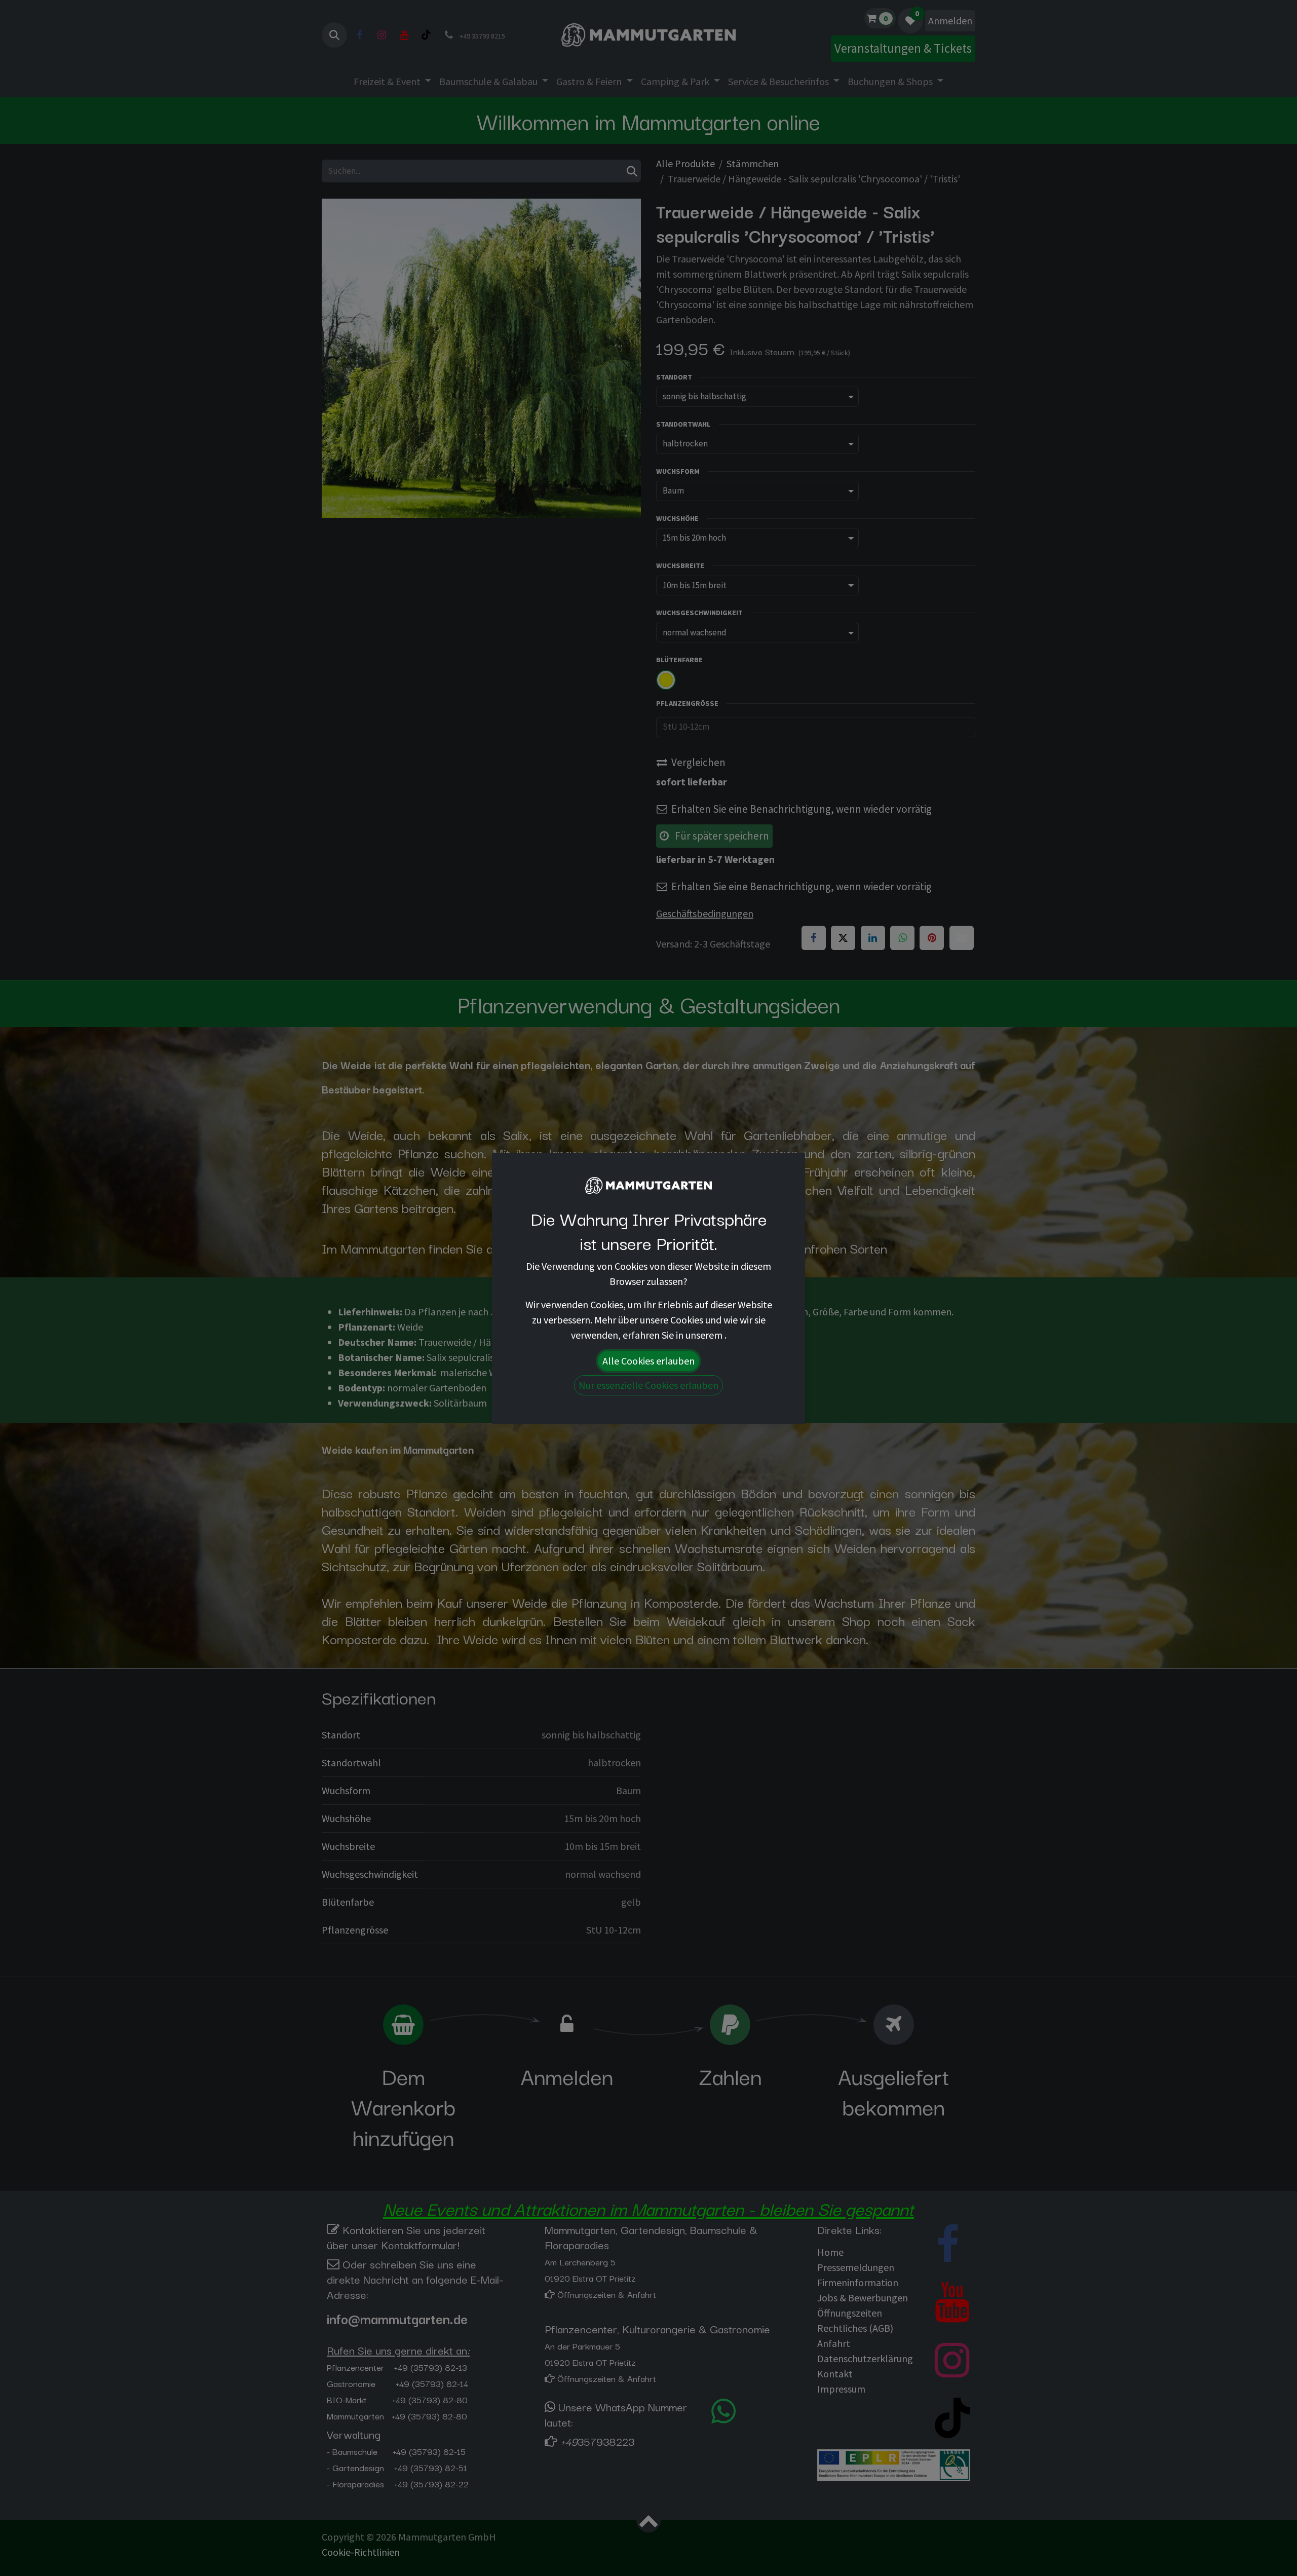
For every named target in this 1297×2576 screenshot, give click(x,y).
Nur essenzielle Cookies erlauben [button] (648, 1385)
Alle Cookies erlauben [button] (648, 1361)
